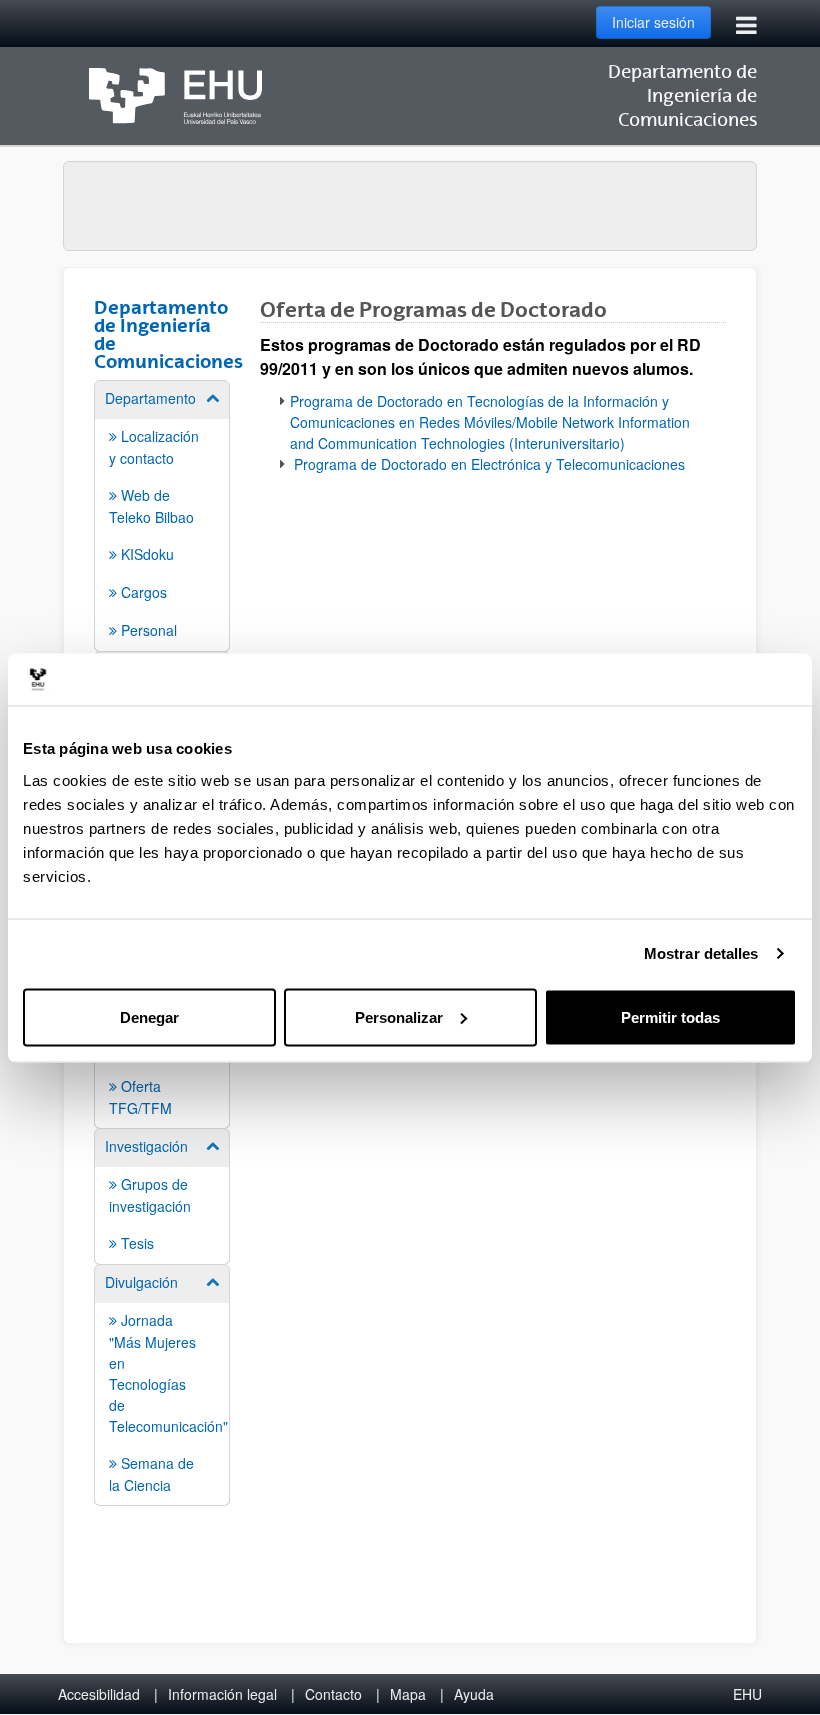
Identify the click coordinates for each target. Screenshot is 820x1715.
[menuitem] (162, 514)
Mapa (408, 1694)
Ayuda (474, 1694)
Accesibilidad (99, 1694)
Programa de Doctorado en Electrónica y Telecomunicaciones (487, 464)
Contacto (333, 1694)
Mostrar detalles (701, 953)
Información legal (222, 1694)
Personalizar (399, 1016)
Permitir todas (670, 1016)
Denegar (149, 1016)
